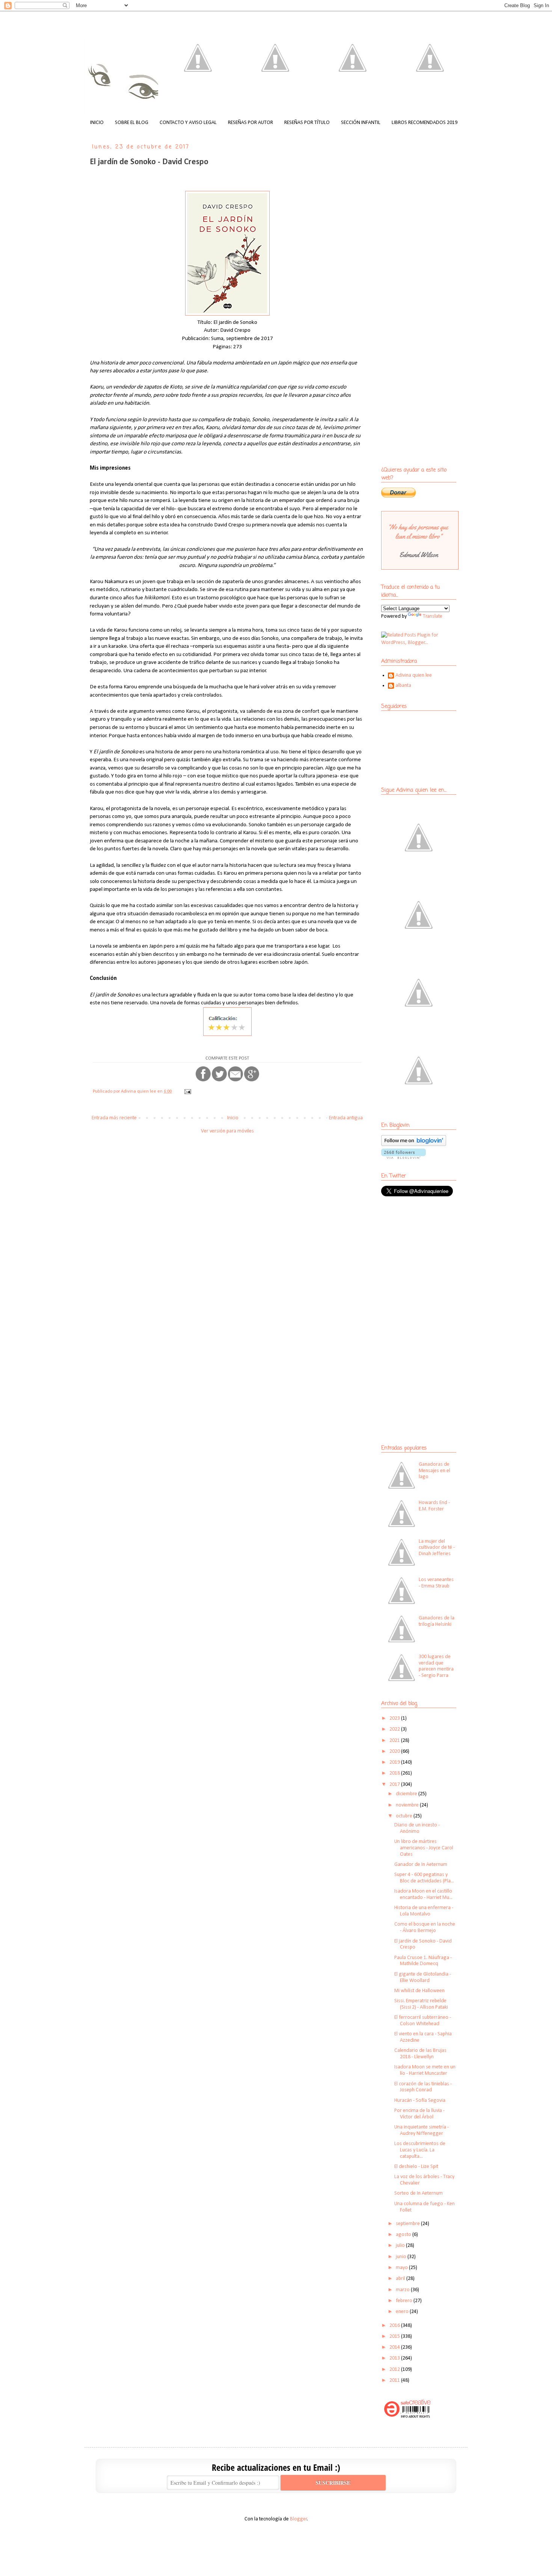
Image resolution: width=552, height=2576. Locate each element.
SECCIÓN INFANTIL (361, 123)
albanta (403, 686)
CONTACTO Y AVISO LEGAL (188, 123)
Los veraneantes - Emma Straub (436, 1583)
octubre (405, 1816)
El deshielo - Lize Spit (416, 2167)
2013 (395, 2358)
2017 (395, 1785)
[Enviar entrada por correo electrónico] (187, 1091)
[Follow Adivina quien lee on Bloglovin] (414, 1145)
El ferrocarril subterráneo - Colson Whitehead (423, 2021)
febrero (405, 2301)
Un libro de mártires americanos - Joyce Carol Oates (424, 1848)
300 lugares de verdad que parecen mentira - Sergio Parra (436, 1666)
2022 (395, 1729)
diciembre (407, 1794)
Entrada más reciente (114, 1118)
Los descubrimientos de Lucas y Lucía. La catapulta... (420, 2150)
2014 (395, 2347)
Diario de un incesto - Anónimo (417, 1828)
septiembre (408, 2224)
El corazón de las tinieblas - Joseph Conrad (423, 2087)
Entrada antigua (346, 1118)
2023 (395, 1718)
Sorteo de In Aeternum (419, 2193)
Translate (433, 616)
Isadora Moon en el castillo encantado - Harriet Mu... (423, 1894)
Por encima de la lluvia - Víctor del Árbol (419, 2114)
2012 (395, 2370)
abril (401, 2279)
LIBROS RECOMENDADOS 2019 (425, 123)
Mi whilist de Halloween (419, 1991)
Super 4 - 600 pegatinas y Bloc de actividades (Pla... (424, 1878)
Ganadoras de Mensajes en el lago (434, 1471)
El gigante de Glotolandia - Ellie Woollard (423, 1977)
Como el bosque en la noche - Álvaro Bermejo (425, 1927)
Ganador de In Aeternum (421, 1865)
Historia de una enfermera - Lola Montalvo (424, 1911)
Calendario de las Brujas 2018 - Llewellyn (420, 2054)
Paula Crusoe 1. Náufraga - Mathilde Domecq (423, 1961)
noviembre (408, 1805)
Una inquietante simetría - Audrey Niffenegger (422, 2130)
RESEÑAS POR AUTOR (250, 123)
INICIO (97, 123)
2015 (395, 2336)
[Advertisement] (428, 1257)
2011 (395, 2380)
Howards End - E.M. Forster (434, 1506)
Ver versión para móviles (227, 1131)
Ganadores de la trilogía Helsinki (437, 1621)
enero (403, 2312)
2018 (395, 1773)
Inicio (233, 1118)
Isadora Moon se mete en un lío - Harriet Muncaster (425, 2070)
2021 (395, 1741)
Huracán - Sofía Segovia (420, 2101)
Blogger (299, 2519)
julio (401, 2246)
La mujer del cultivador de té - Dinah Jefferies (437, 1548)
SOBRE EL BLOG (132, 123)
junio (402, 2257)
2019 (395, 1762)
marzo (403, 2290)
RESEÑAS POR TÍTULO (307, 123)
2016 (395, 2326)
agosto (404, 2235)
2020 (395, 1751)
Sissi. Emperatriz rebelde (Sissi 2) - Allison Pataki (421, 2004)
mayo (402, 2268)
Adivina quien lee (414, 675)
